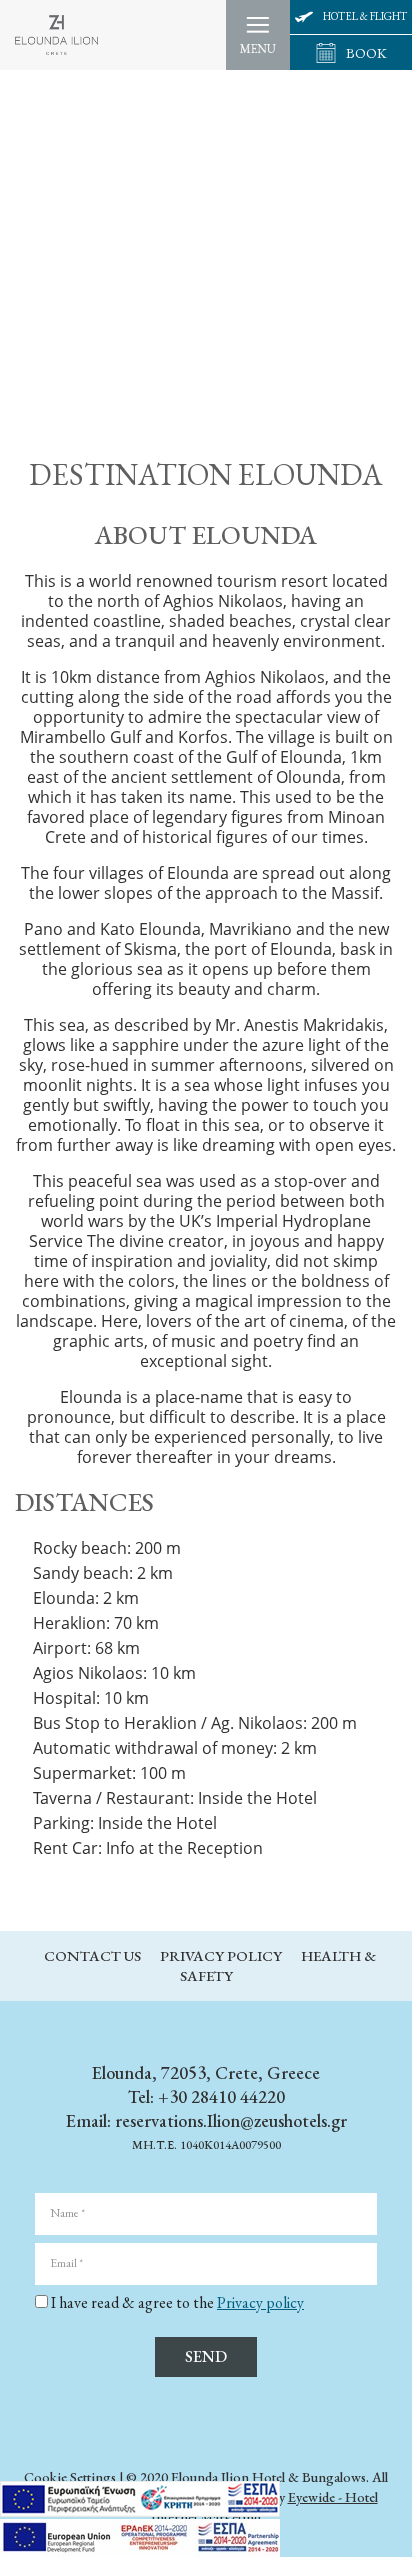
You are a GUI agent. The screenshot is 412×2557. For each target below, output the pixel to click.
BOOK (366, 53)
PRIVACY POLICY (222, 1955)
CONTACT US (94, 1955)
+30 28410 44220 (219, 2096)
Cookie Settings (70, 2477)
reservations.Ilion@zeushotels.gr (231, 2120)
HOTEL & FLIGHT (365, 16)
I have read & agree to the (177, 2302)
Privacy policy (260, 2302)
